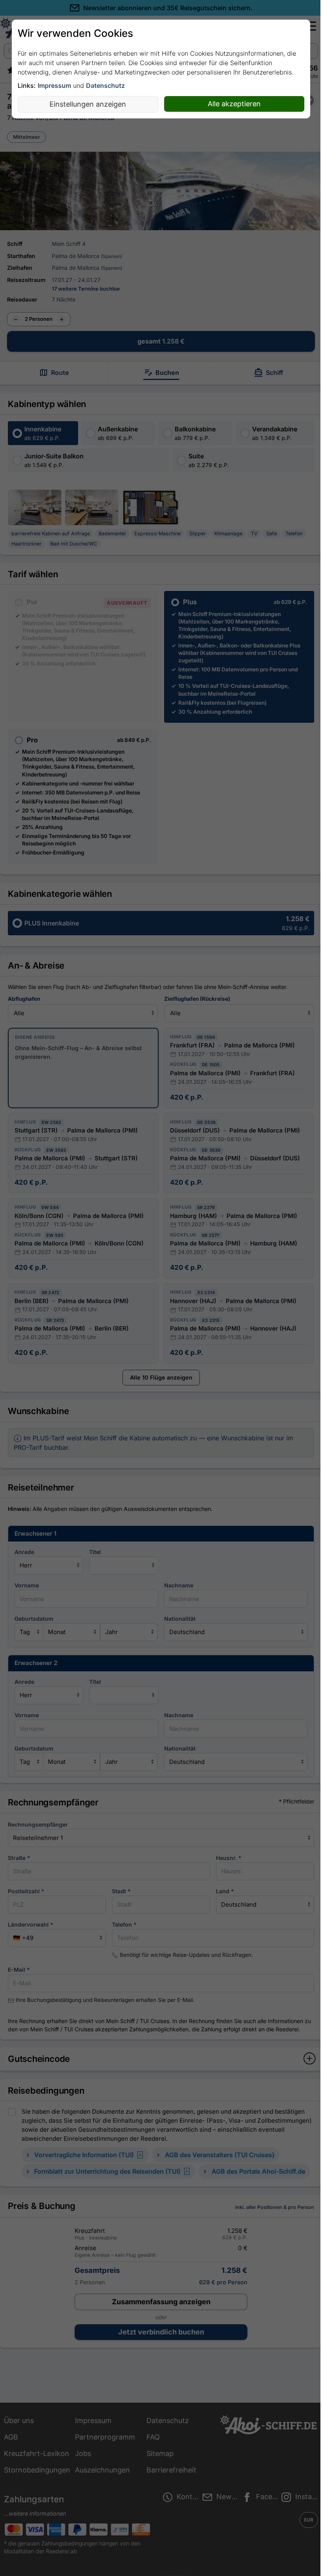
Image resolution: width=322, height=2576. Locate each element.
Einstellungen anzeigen (88, 104)
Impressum (54, 85)
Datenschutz (105, 85)
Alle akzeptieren (234, 104)
